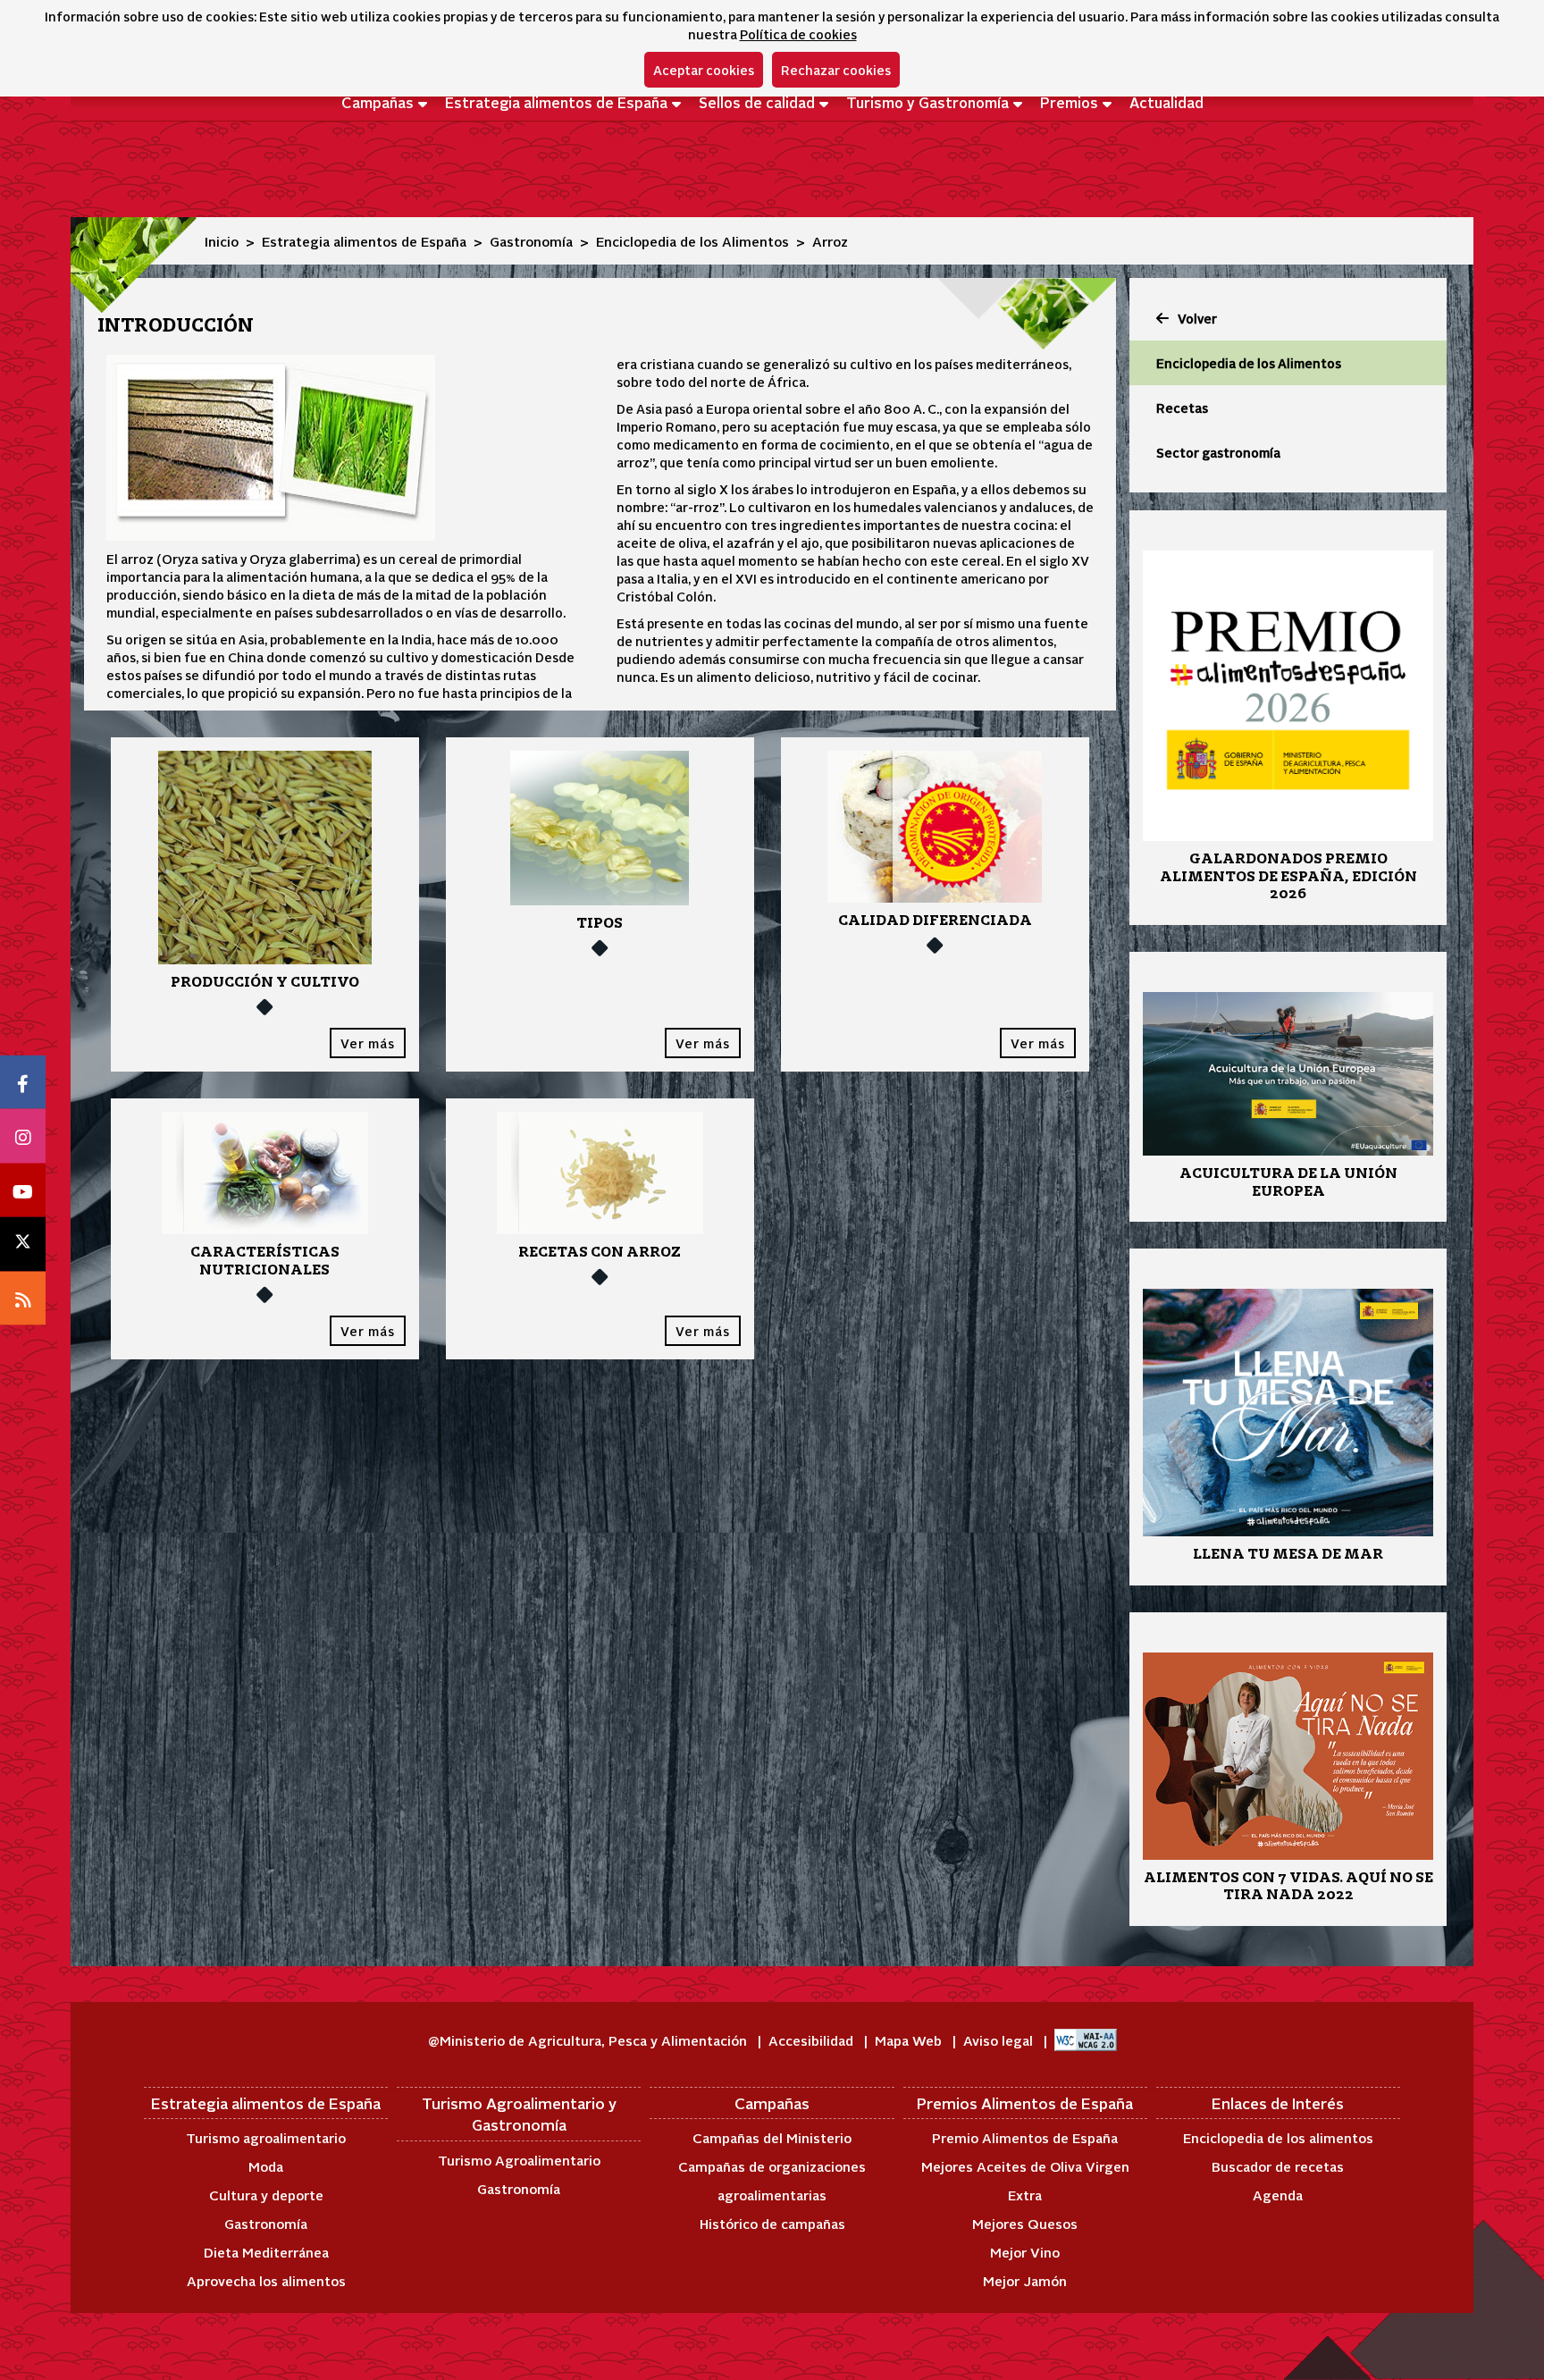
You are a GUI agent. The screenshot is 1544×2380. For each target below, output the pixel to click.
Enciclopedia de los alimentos (1278, 2137)
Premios (1069, 102)
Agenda (1278, 2195)
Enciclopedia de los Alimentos (692, 241)
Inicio (222, 241)
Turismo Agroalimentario (519, 2160)
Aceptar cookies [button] (704, 70)
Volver (1197, 318)
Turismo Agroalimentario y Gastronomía (519, 2114)
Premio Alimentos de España (1025, 2137)
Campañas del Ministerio (772, 2137)
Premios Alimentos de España (1025, 2103)
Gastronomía (531, 241)
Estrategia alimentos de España (556, 102)
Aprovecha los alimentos (266, 2280)
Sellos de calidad (757, 102)
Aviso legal (1000, 2040)
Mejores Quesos (1025, 2223)
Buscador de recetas (1278, 2166)
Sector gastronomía (1218, 452)
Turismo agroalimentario (266, 2137)
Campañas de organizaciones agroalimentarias (772, 2180)
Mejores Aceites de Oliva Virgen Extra (1025, 2180)
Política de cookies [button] (798, 34)
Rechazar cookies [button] (836, 70)
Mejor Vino (1025, 2252)
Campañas (378, 102)
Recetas (1182, 408)
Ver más (368, 1043)
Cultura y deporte (266, 2195)
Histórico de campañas (772, 2223)
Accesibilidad (813, 2040)
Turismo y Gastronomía (927, 102)
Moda (266, 2166)
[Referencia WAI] (1086, 2040)
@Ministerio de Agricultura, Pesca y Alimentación (589, 2040)
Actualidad (1166, 102)
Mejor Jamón (1025, 2280)
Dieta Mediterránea (266, 2252)
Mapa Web (910, 2040)
